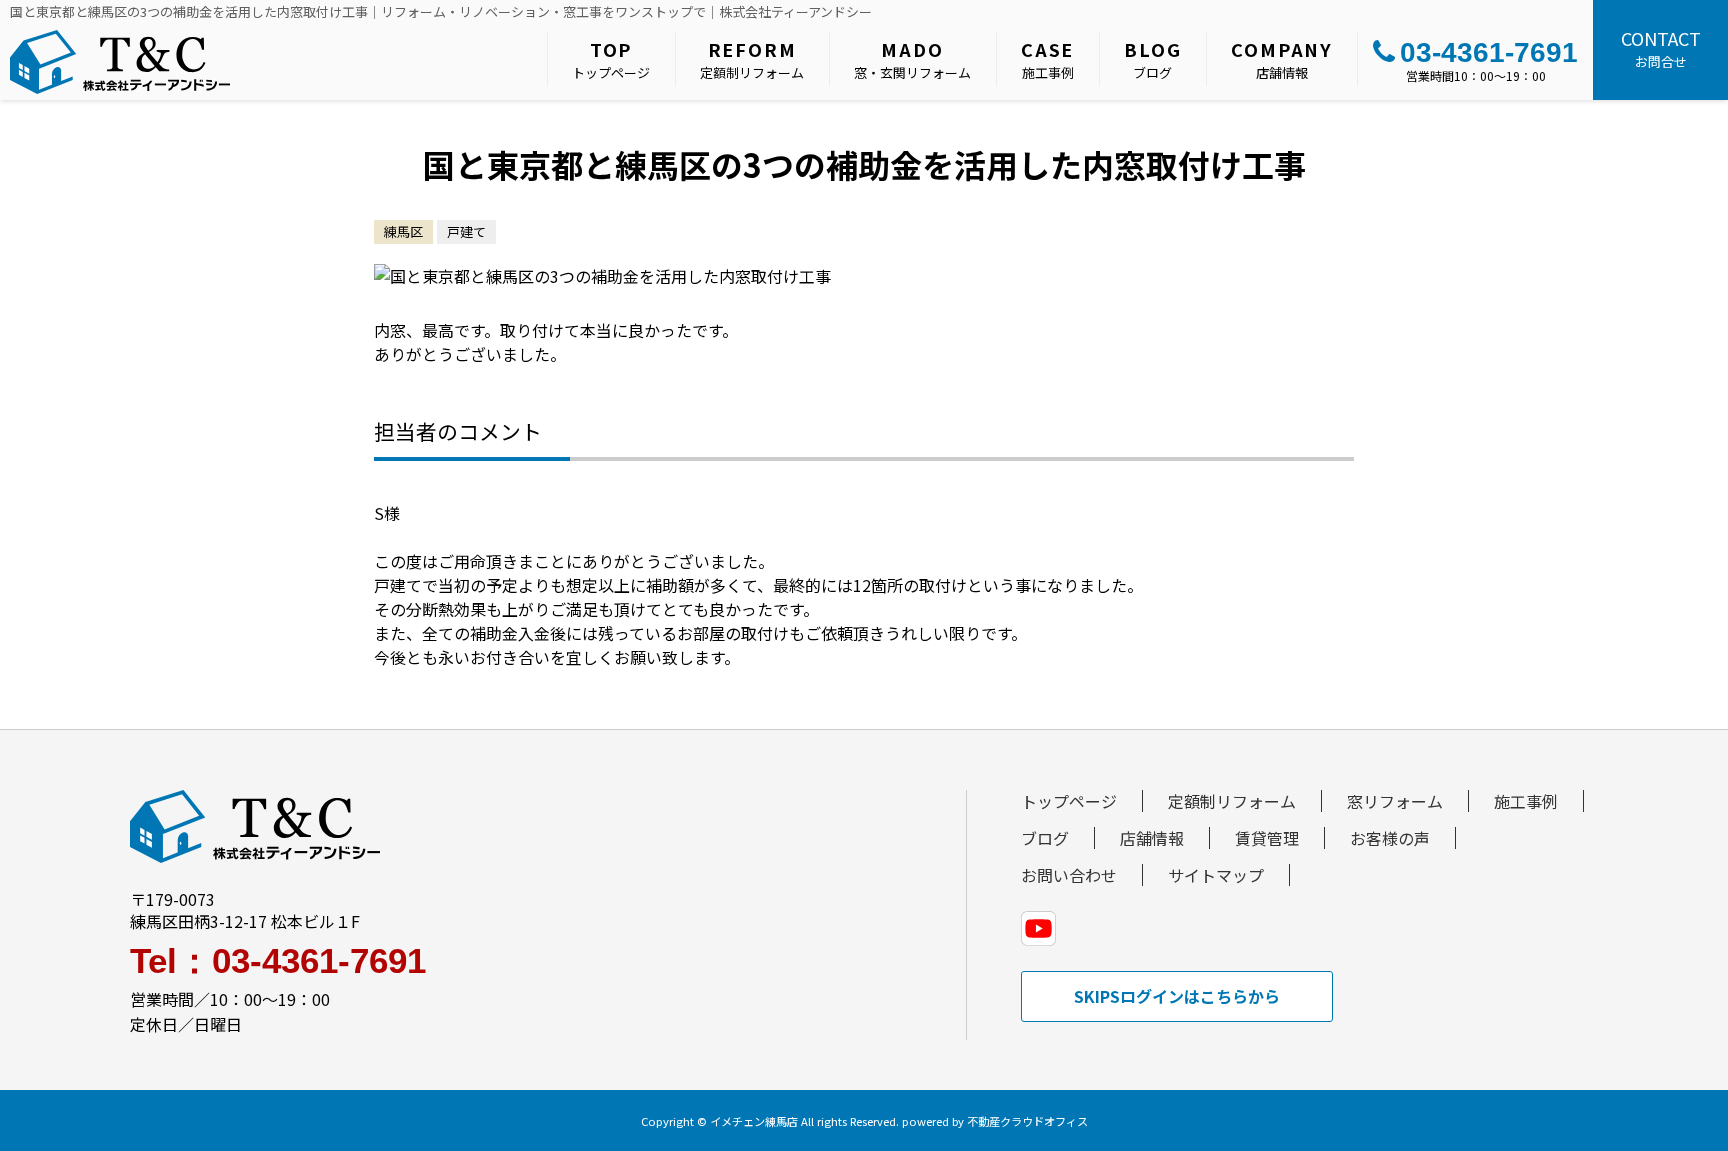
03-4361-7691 (1489, 52)
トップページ (611, 59)
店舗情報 (1282, 59)
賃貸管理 (1267, 838)
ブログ (1152, 59)
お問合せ (1661, 48)
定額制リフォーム (752, 59)
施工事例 (1047, 59)
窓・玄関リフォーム (912, 59)
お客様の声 (1390, 838)
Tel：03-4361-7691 (278, 960)
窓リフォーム (1395, 801)
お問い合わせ (1069, 875)
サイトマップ (1216, 875)
